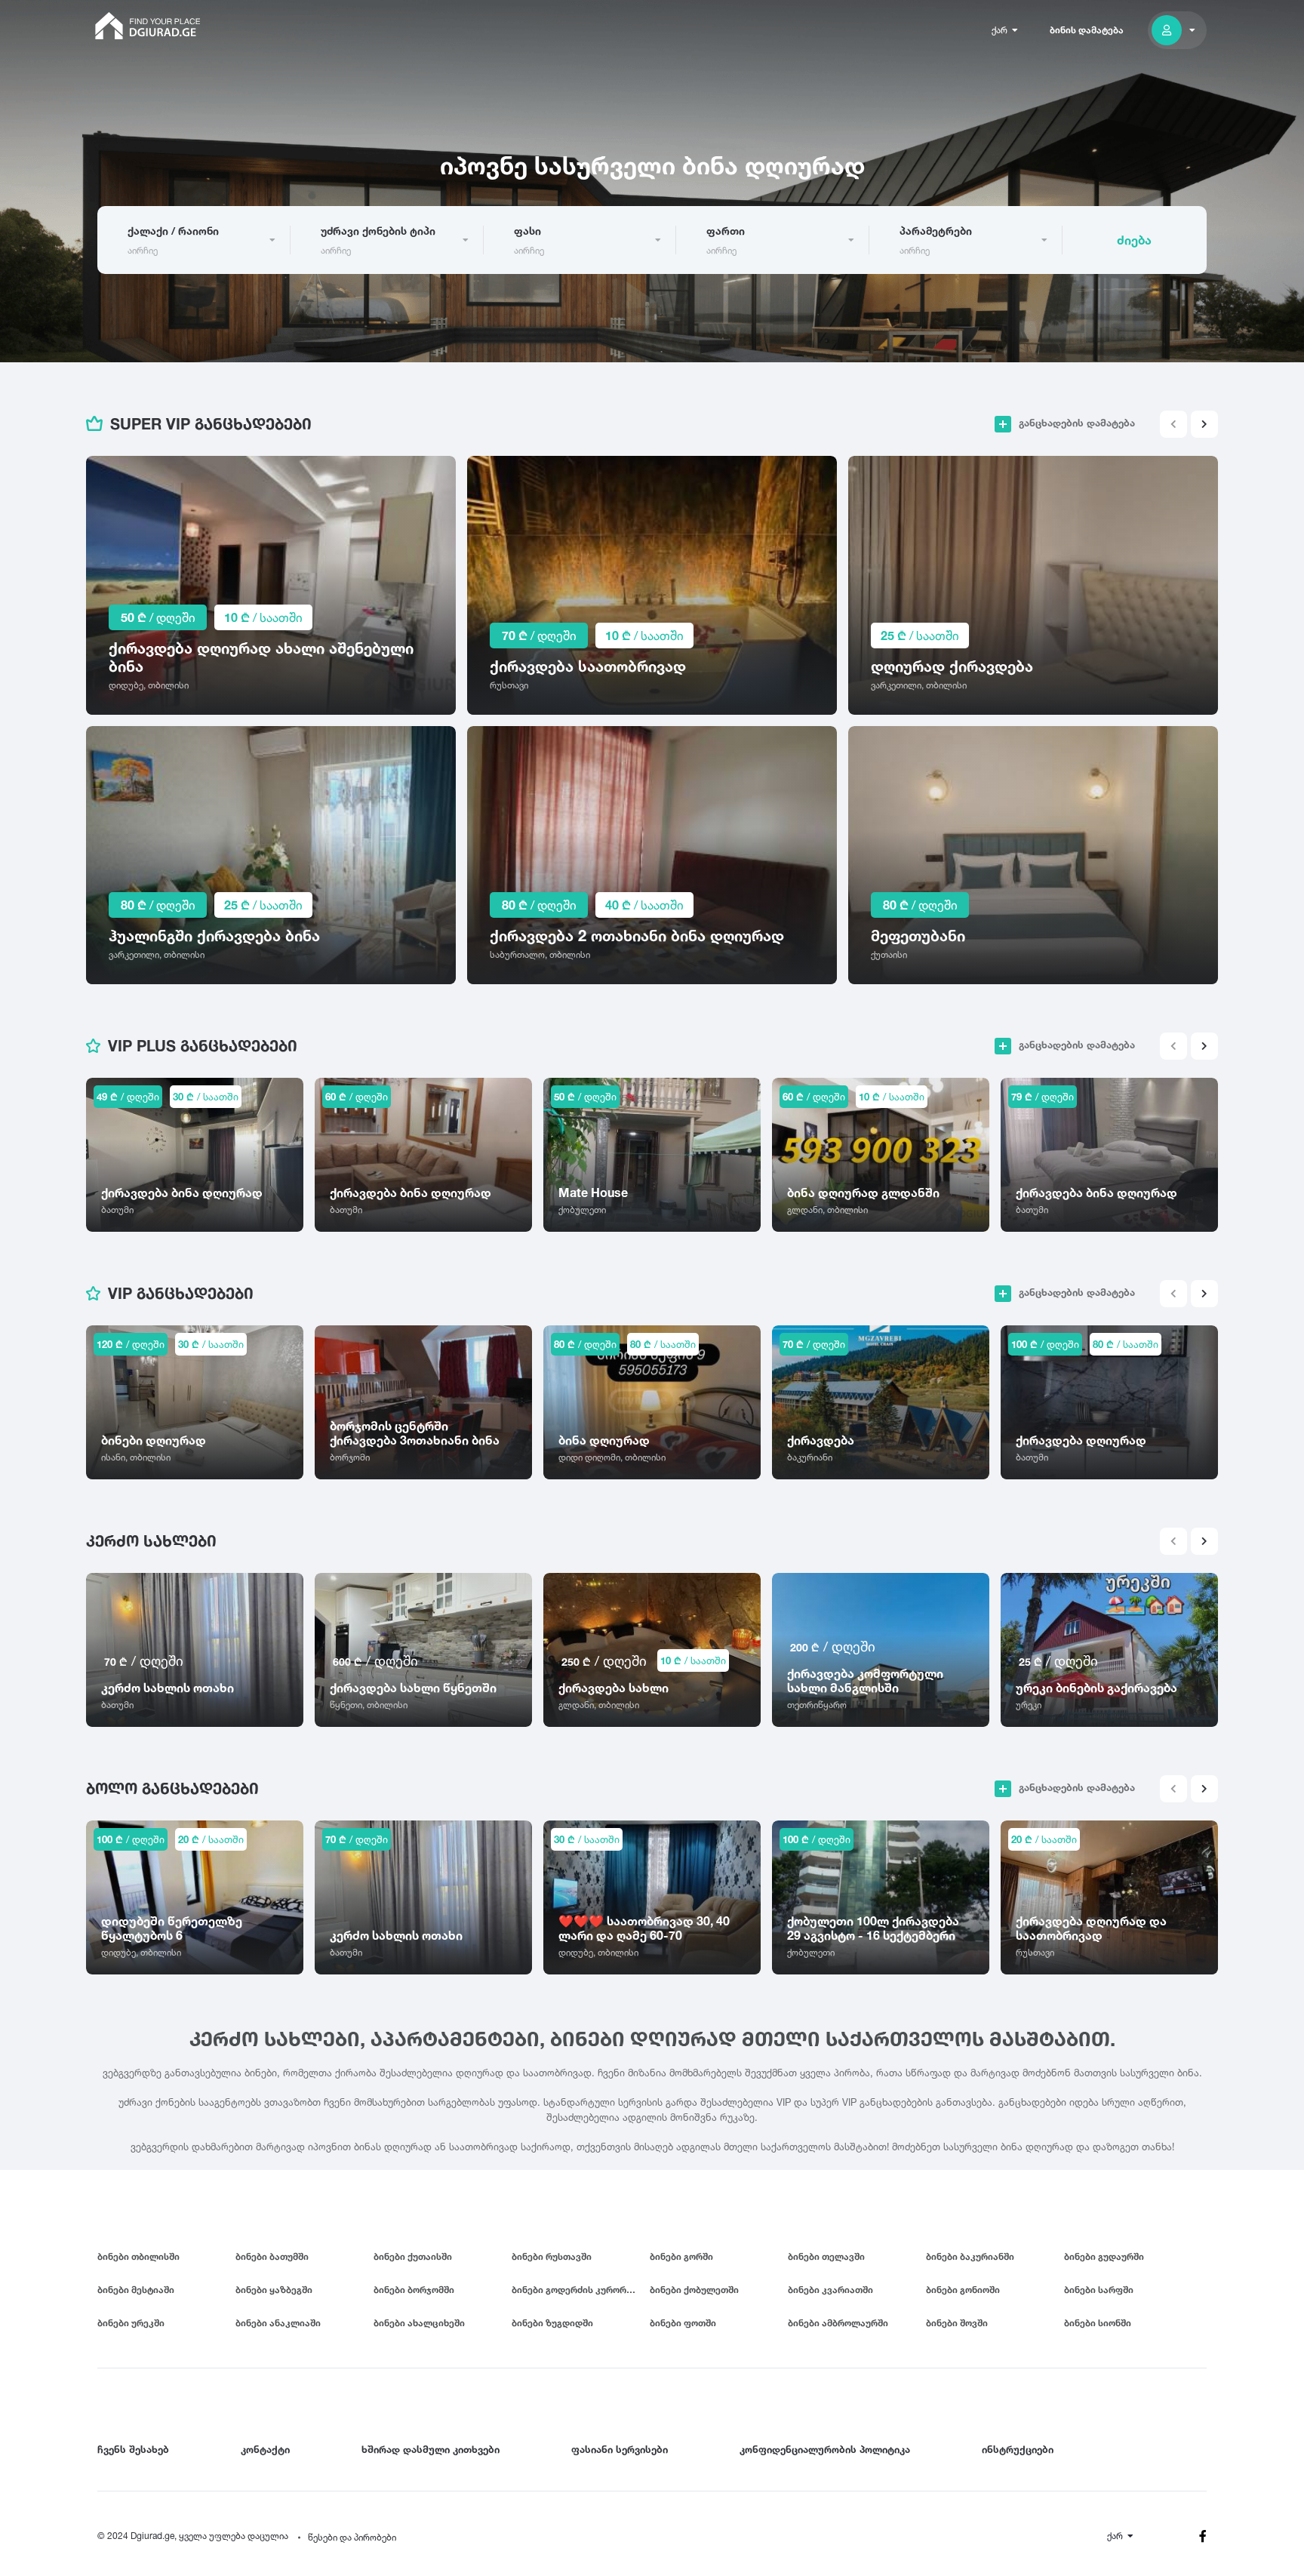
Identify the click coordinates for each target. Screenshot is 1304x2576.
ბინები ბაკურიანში (970, 2256)
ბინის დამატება (1087, 30)
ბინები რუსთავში (552, 2256)
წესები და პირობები (352, 2537)
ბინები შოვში (957, 2323)
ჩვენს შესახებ (133, 2449)
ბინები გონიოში (963, 2290)
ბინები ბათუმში (272, 2256)
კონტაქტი (265, 2449)
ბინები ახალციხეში (419, 2323)
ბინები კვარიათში (830, 2290)
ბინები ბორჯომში (414, 2290)
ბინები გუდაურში (1104, 2256)
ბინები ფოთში (683, 2323)
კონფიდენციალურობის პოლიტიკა (825, 2449)
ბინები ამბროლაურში (838, 2323)
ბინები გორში (681, 2256)
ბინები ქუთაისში (413, 2256)
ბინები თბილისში (138, 2256)
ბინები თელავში (826, 2256)
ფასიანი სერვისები (620, 2449)
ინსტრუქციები (1018, 2449)
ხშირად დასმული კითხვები (431, 2449)
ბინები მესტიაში (136, 2290)
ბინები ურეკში (131, 2323)
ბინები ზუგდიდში (552, 2323)
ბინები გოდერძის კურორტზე (578, 2290)
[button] (1204, 424)
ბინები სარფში (1099, 2290)
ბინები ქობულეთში (694, 2290)
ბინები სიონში (1098, 2323)
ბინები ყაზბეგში (274, 2290)
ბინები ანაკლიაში (278, 2323)
